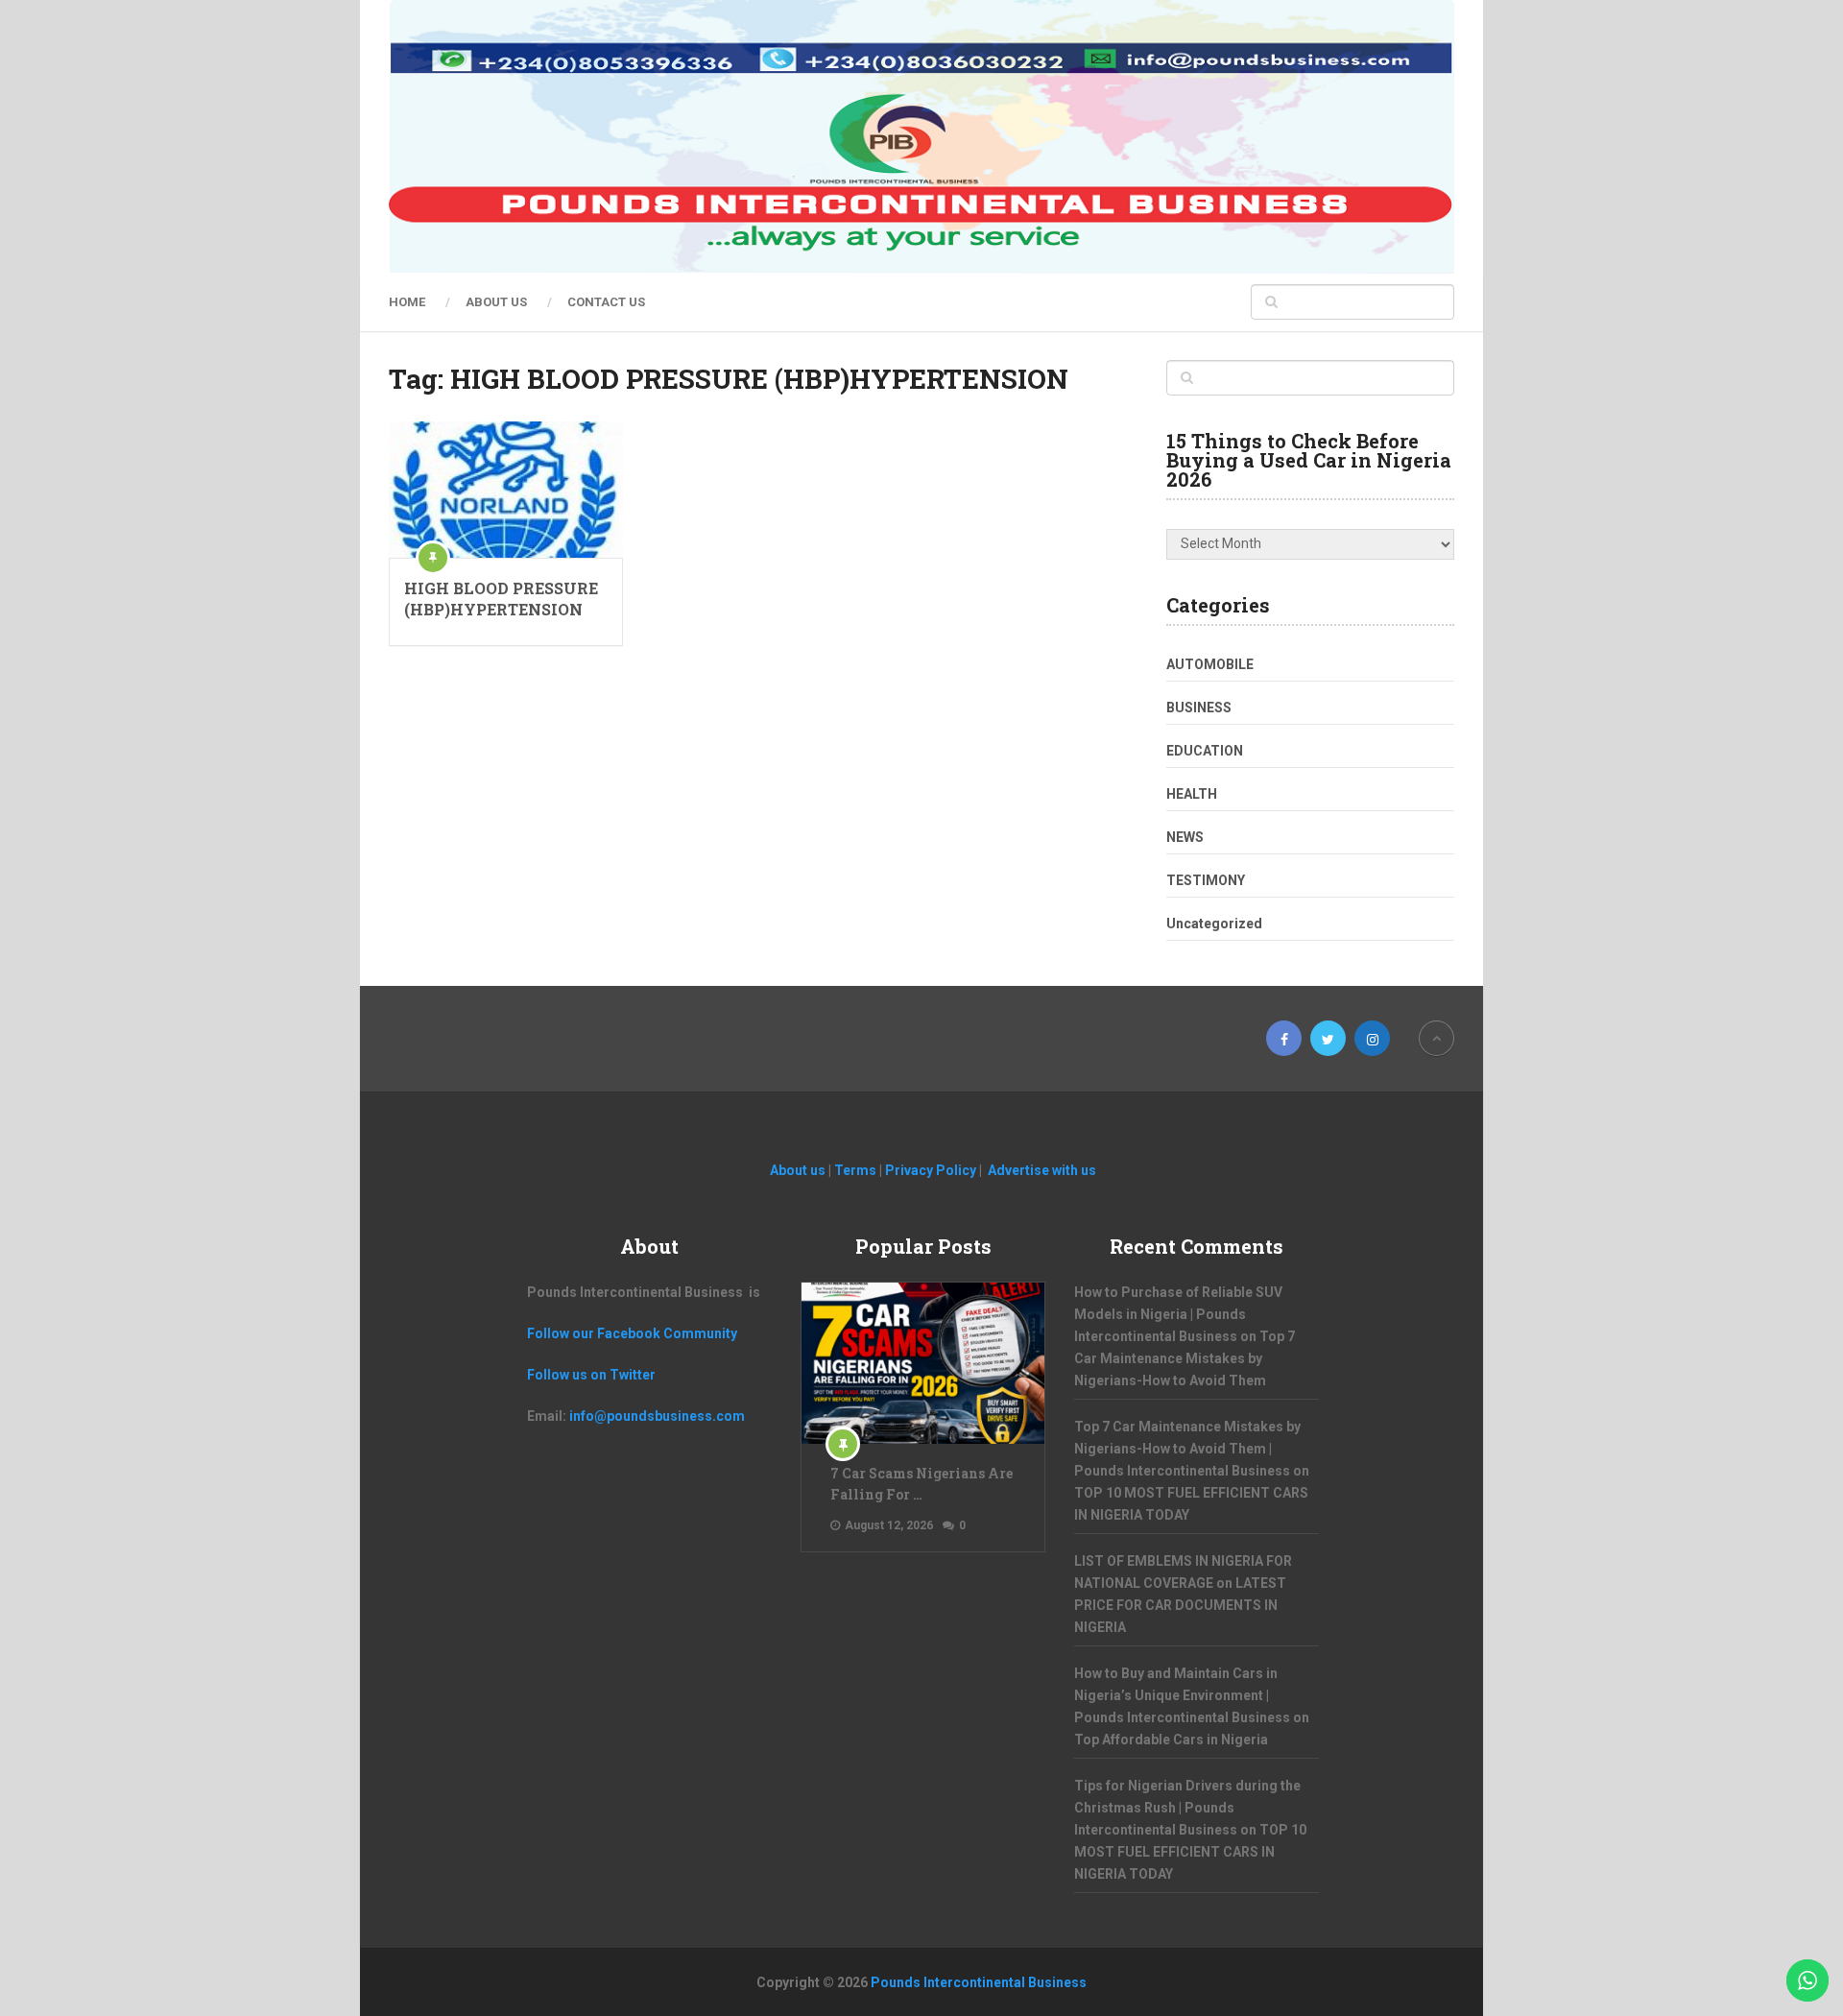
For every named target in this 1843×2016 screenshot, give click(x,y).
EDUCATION (1205, 751)
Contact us (606, 302)
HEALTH (1192, 794)
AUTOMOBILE (1210, 664)
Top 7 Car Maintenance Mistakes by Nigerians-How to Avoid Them (1185, 1358)
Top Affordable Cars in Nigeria (1171, 1740)
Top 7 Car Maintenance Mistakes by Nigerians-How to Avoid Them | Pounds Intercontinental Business (1187, 1449)
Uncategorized (1214, 924)
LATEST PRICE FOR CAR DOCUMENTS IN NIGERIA (1180, 1605)
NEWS (1185, 837)
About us (496, 302)
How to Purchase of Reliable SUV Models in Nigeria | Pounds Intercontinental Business (1178, 1314)
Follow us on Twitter (591, 1375)
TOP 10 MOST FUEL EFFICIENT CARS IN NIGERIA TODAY (1190, 1852)
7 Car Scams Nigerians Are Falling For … (921, 1484)
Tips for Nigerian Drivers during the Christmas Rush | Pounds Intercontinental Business (1187, 1808)
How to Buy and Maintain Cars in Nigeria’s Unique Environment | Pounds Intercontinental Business (1182, 1695)
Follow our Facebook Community (632, 1333)
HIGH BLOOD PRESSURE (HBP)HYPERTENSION (501, 599)
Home (407, 302)
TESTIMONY (1206, 880)
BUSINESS (1199, 708)
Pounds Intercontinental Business (979, 1982)
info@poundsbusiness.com (657, 1416)
